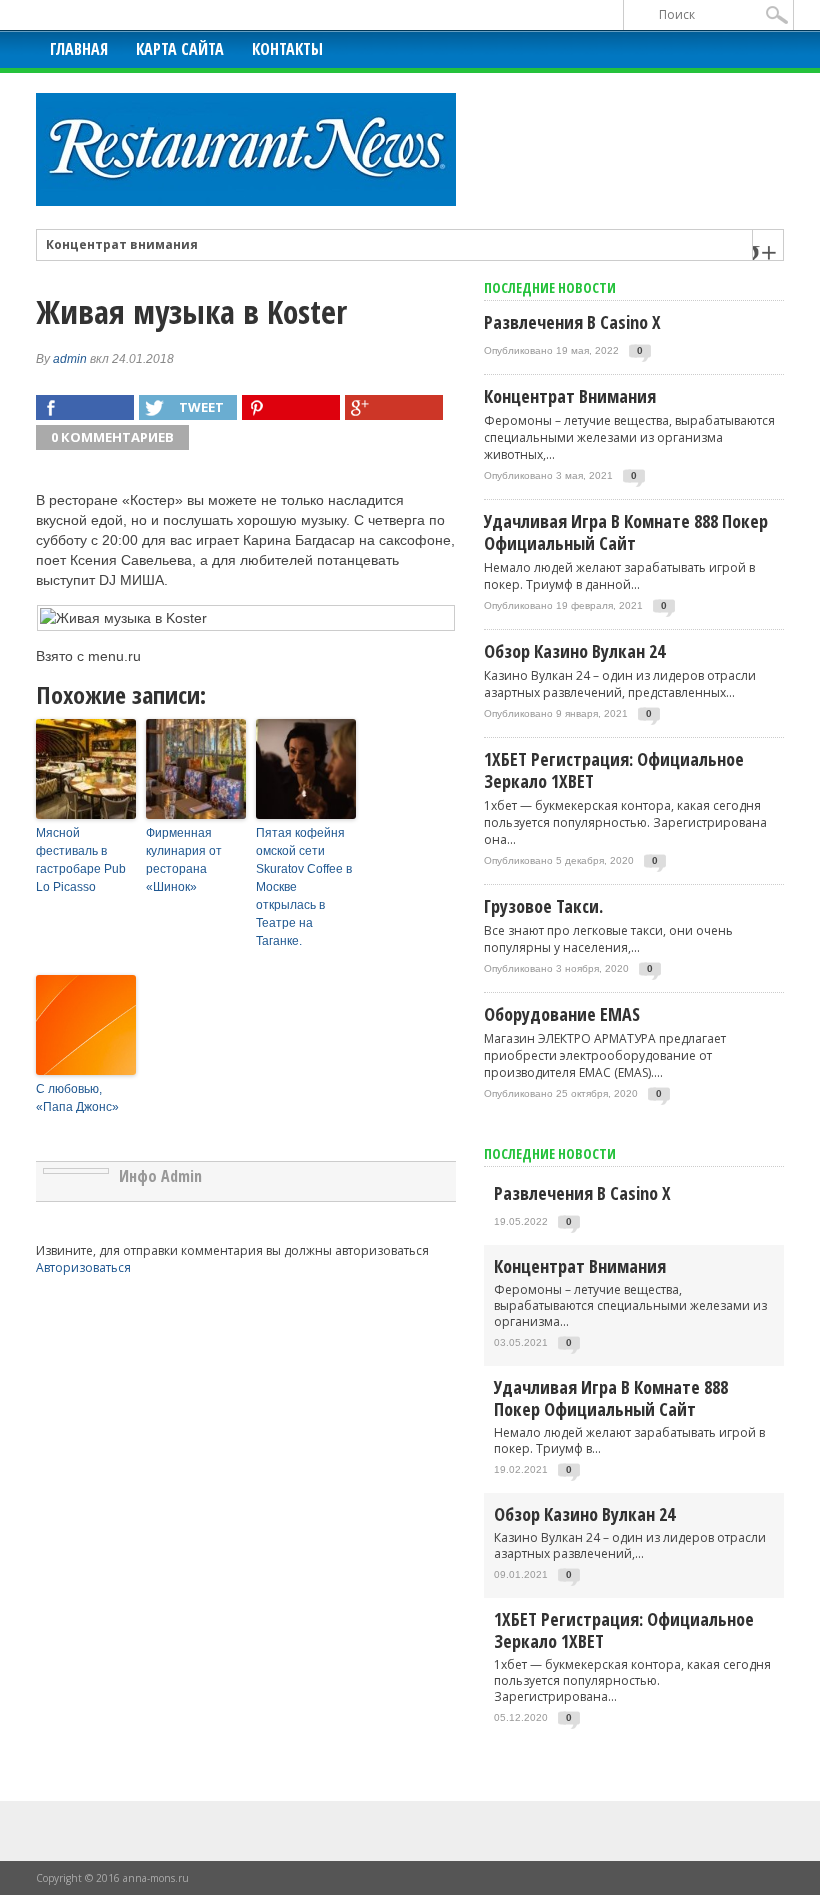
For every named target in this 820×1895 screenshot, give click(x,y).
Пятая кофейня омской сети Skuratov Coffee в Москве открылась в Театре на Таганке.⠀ (304, 887)
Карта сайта (180, 49)
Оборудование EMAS (562, 1014)
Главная (79, 49)
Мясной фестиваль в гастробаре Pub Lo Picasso (81, 860)
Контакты (287, 49)
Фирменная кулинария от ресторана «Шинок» (184, 860)
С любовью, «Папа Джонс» (77, 1098)
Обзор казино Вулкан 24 (574, 651)
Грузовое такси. (543, 906)
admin (70, 359)
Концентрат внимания (122, 245)
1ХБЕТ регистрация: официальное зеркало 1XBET (614, 770)
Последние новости (550, 1153)
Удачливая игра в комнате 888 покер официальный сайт (626, 532)
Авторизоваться (83, 1267)
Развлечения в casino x (572, 322)
